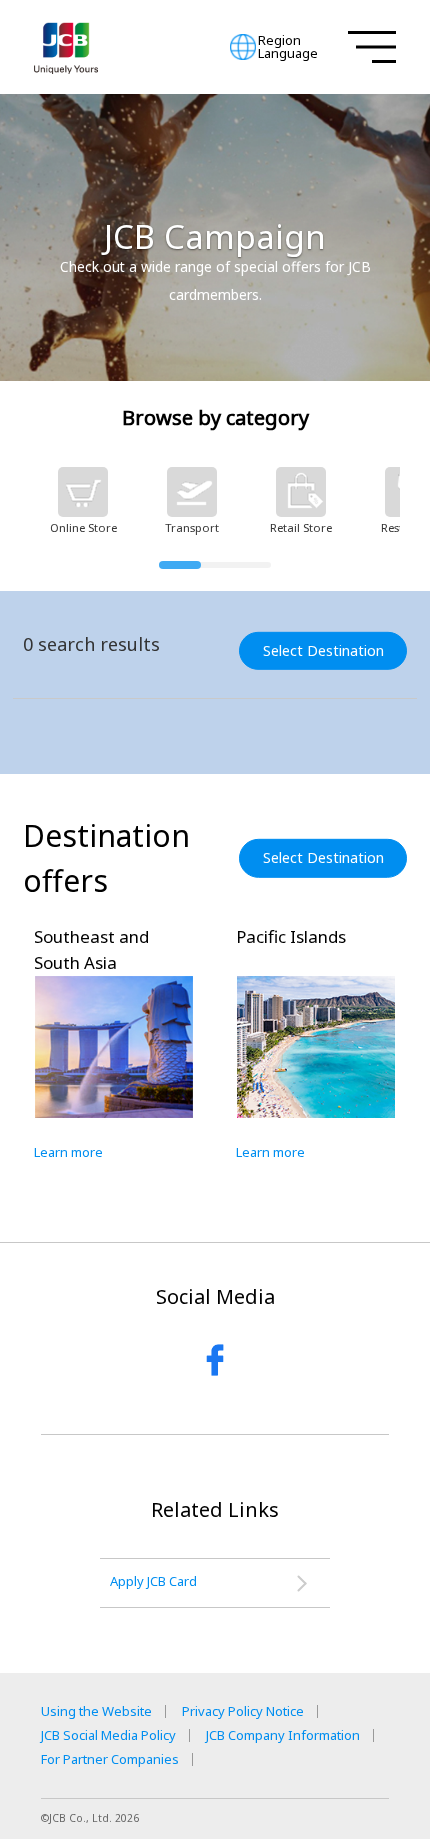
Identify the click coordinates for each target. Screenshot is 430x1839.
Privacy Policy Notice (243, 1711)
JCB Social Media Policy (108, 1735)
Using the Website (96, 1711)
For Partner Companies (110, 1759)
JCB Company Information (283, 1735)
